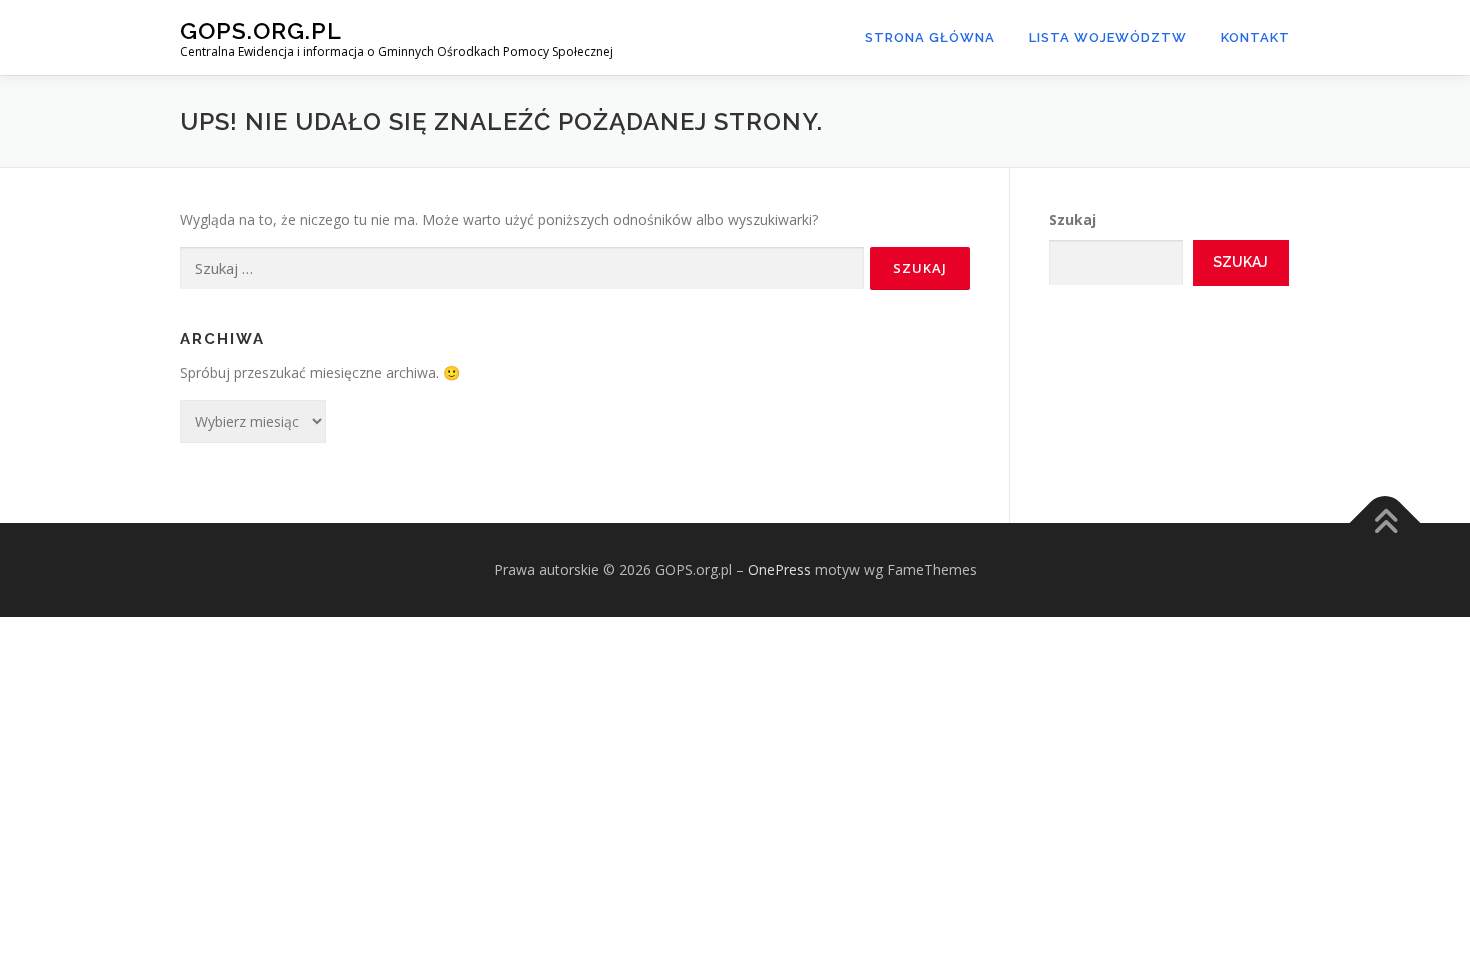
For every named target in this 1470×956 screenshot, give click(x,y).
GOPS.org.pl (261, 30)
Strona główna (930, 37)
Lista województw (1108, 37)
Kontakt (1255, 37)
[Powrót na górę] (1385, 522)
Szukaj (1072, 219)
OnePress (779, 569)
